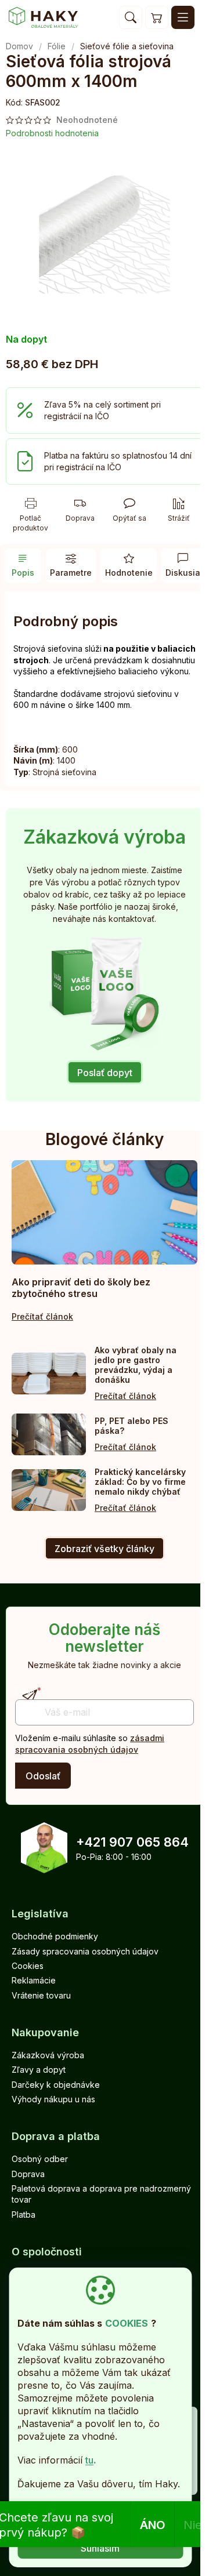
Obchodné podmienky (55, 1936)
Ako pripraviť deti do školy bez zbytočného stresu (81, 1288)
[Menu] (183, 17)
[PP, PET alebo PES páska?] (49, 1434)
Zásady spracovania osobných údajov (85, 1951)
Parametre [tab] (71, 573)
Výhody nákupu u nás (53, 2099)
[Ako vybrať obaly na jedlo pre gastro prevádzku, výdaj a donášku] (49, 1374)
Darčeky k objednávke (56, 2085)
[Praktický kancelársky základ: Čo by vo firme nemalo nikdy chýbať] (49, 1490)
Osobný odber (40, 2159)
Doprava (28, 2174)
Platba (24, 2215)
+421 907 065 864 (132, 1842)
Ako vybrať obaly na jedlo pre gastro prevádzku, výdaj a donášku (136, 1365)
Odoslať (43, 1776)
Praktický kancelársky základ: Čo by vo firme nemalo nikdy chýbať (140, 1482)
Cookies (28, 1966)
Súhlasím (100, 2548)
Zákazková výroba (48, 2055)
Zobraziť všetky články (105, 1549)
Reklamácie (34, 1980)
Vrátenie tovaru (41, 1995)
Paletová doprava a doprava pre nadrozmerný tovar (101, 2194)
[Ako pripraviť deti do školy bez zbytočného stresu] (105, 1212)
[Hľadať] (131, 17)
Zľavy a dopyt (39, 2070)
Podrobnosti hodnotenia (52, 133)
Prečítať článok (42, 1316)
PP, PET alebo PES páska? (131, 1426)
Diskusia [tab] (183, 573)
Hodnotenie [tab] (129, 573)
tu (89, 2460)
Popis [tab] (23, 573)
